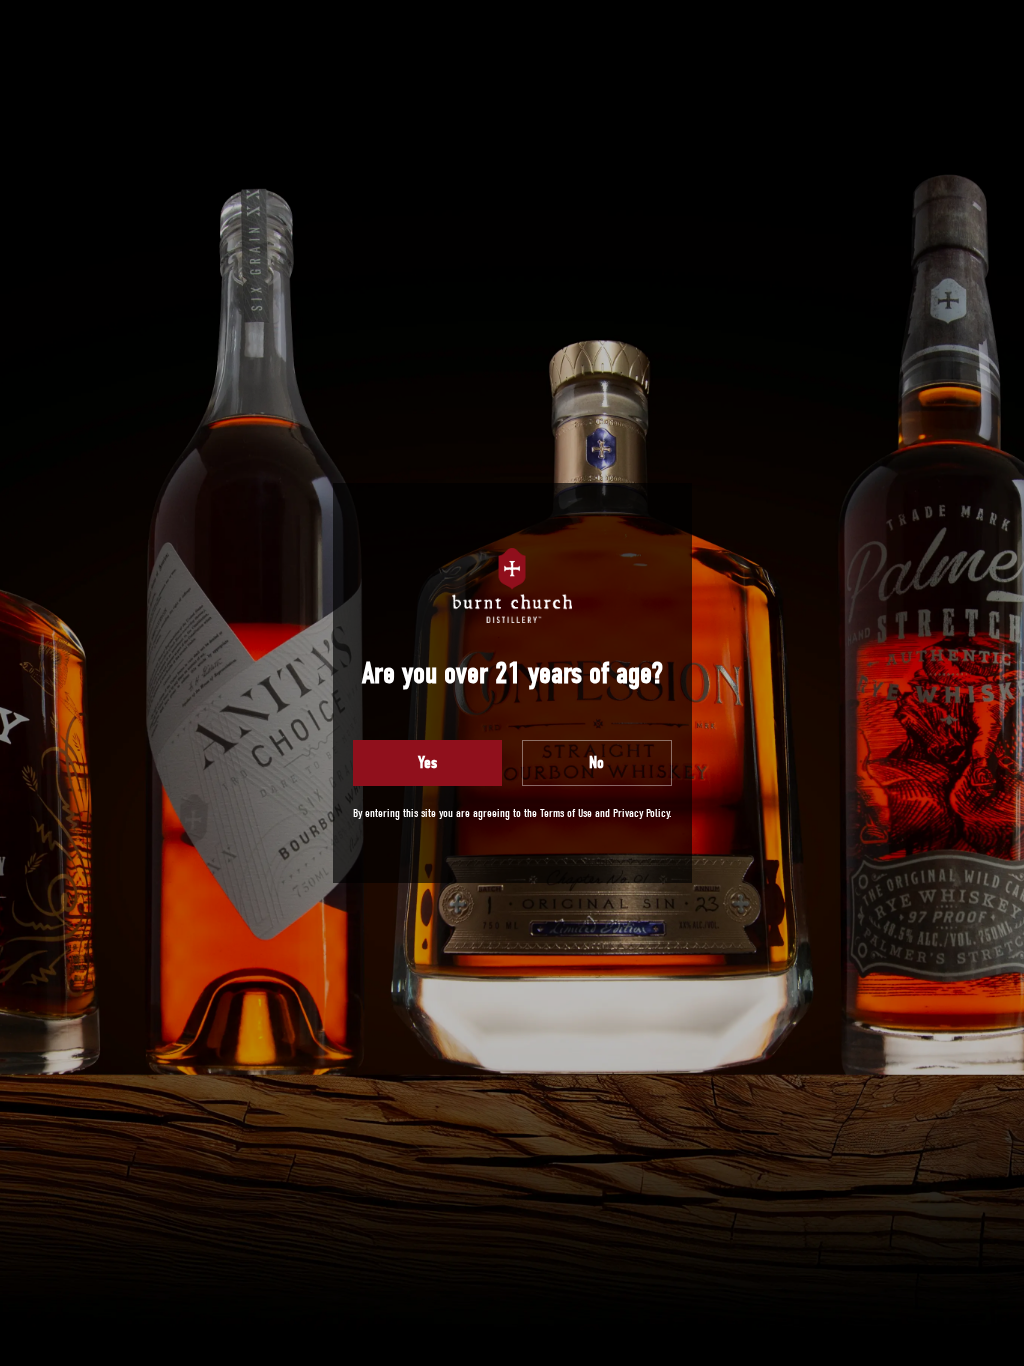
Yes (427, 762)
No (596, 762)
